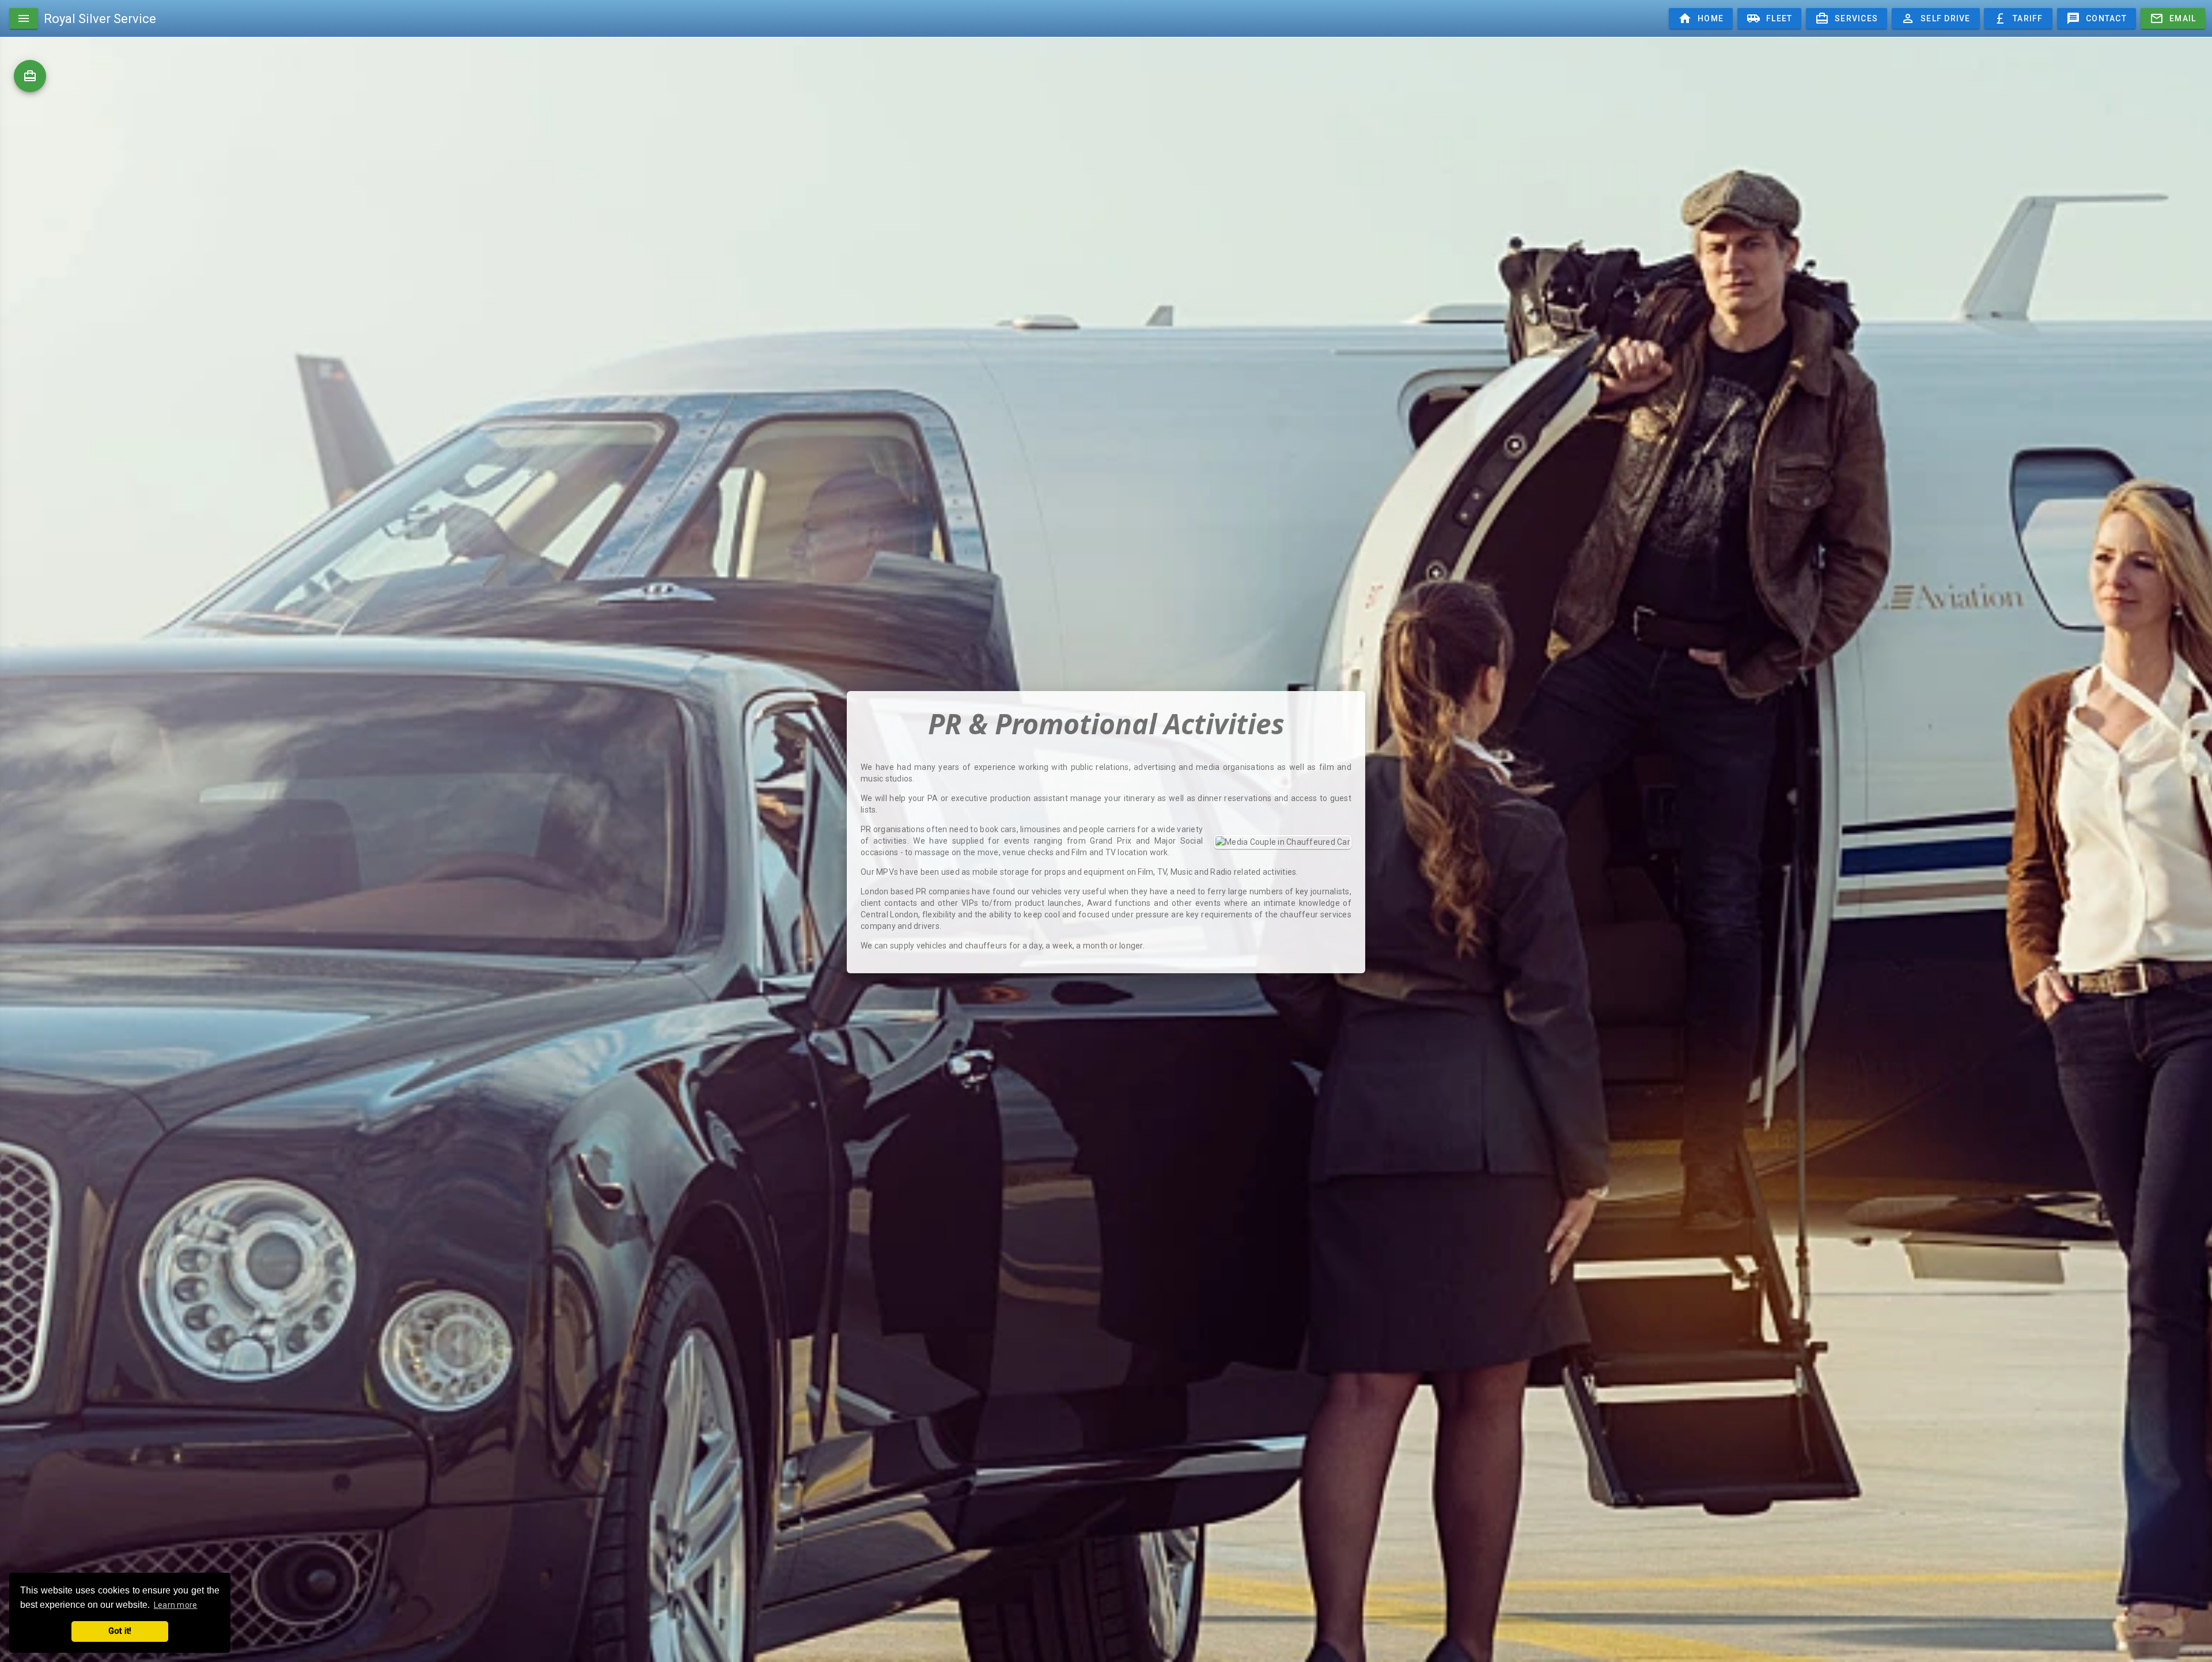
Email (2173, 18)
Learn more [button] (176, 1605)
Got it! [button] (120, 1631)
